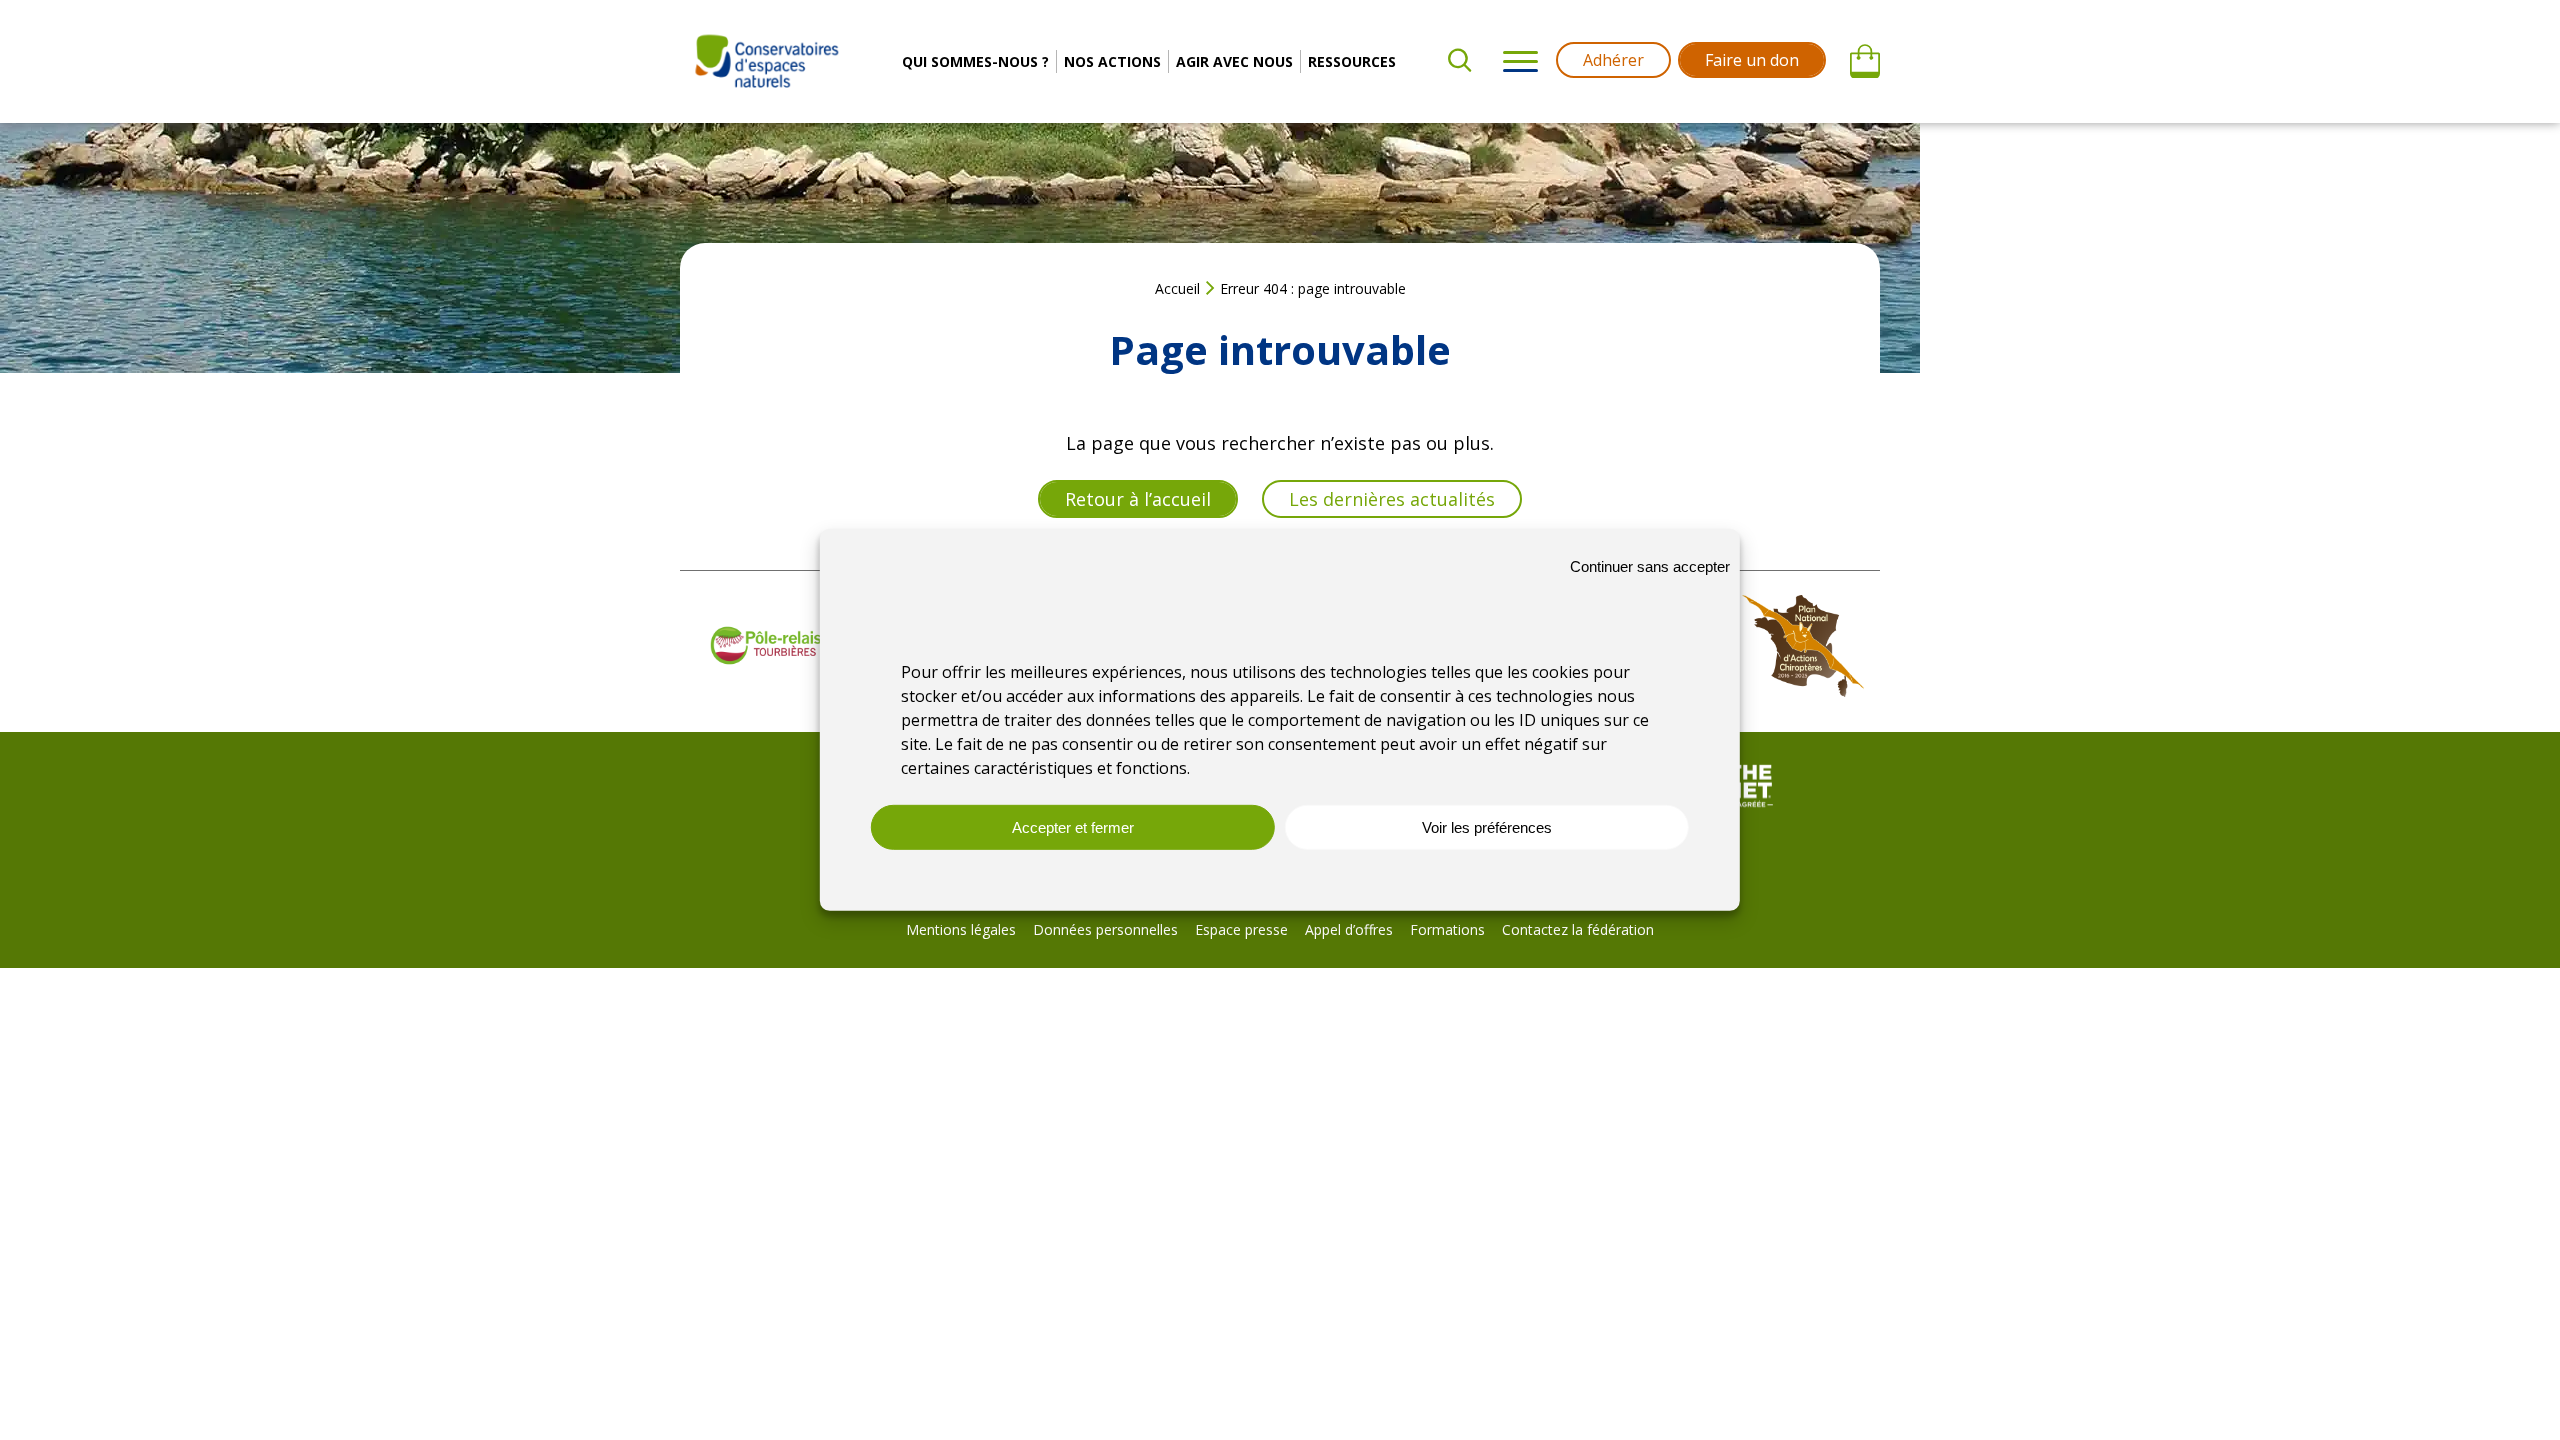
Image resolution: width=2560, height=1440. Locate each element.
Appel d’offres (1349, 929)
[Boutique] (1865, 62)
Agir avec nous (1234, 61)
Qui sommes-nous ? (975, 61)
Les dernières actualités (1392, 499)
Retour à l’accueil (1138, 499)
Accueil (1177, 288)
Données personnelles (1105, 929)
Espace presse (1241, 929)
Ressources (1352, 61)
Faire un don (1752, 60)
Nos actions (1112, 61)
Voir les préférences (1487, 827)
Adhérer (1613, 60)
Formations (1447, 929)
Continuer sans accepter (1650, 565)
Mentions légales (961, 929)
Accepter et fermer (1073, 827)
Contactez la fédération (1578, 929)
